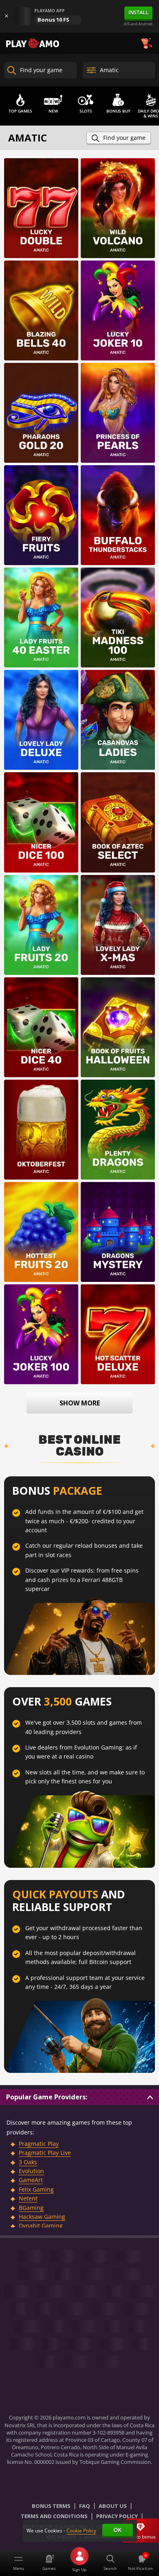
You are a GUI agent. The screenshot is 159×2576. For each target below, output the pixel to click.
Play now (41, 199)
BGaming (31, 2208)
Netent (28, 2198)
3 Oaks (28, 2162)
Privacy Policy (117, 2516)
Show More (80, 1403)
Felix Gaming (36, 2189)
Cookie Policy (81, 2531)
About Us (113, 2506)
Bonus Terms (51, 2506)
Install (138, 12)
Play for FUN (41, 220)
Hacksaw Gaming (42, 2217)
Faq (85, 2506)
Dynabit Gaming (41, 2226)
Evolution (31, 2171)
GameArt (31, 2180)
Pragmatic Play (39, 2144)
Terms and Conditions (54, 2516)
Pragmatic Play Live (45, 2153)
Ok (117, 2530)
